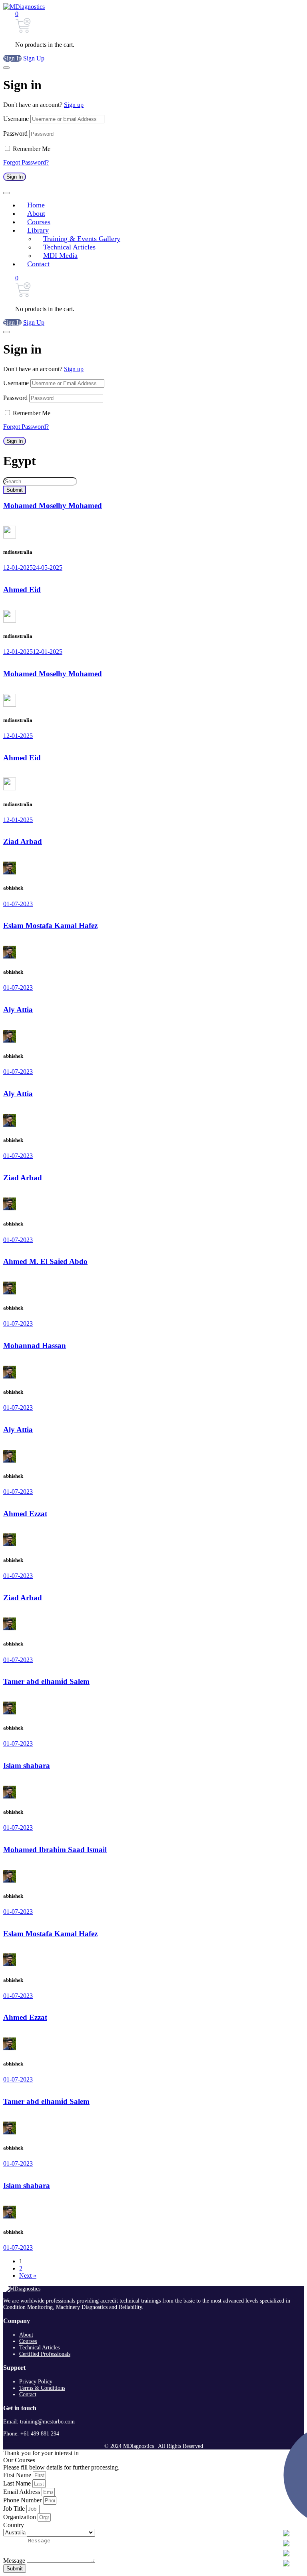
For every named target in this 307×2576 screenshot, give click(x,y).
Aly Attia (18, 1010)
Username (16, 119)
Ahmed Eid (22, 590)
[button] (17, 14)
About (26, 2335)
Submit (15, 490)
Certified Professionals (45, 2354)
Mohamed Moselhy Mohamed (53, 505)
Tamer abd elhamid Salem (46, 1681)
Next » (28, 2276)
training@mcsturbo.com (47, 2422)
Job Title (15, 2509)
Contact (28, 2394)
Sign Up (34, 58)
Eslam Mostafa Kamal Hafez (50, 925)
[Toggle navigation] (6, 193)
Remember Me (32, 149)
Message (15, 2561)
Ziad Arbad (23, 841)
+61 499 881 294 (40, 2434)
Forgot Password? (26, 162)
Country (14, 2525)
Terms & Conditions (42, 2388)
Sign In (12, 58)
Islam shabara (27, 1765)
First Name (18, 2475)
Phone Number (23, 2500)
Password (15, 134)
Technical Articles (39, 2348)
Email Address (22, 2492)
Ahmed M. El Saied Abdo (45, 1261)
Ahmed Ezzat (25, 1514)
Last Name (18, 2483)
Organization (20, 2517)
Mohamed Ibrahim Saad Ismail (55, 1850)
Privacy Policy (36, 2382)
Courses (28, 2341)
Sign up (74, 105)
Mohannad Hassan (35, 1345)
